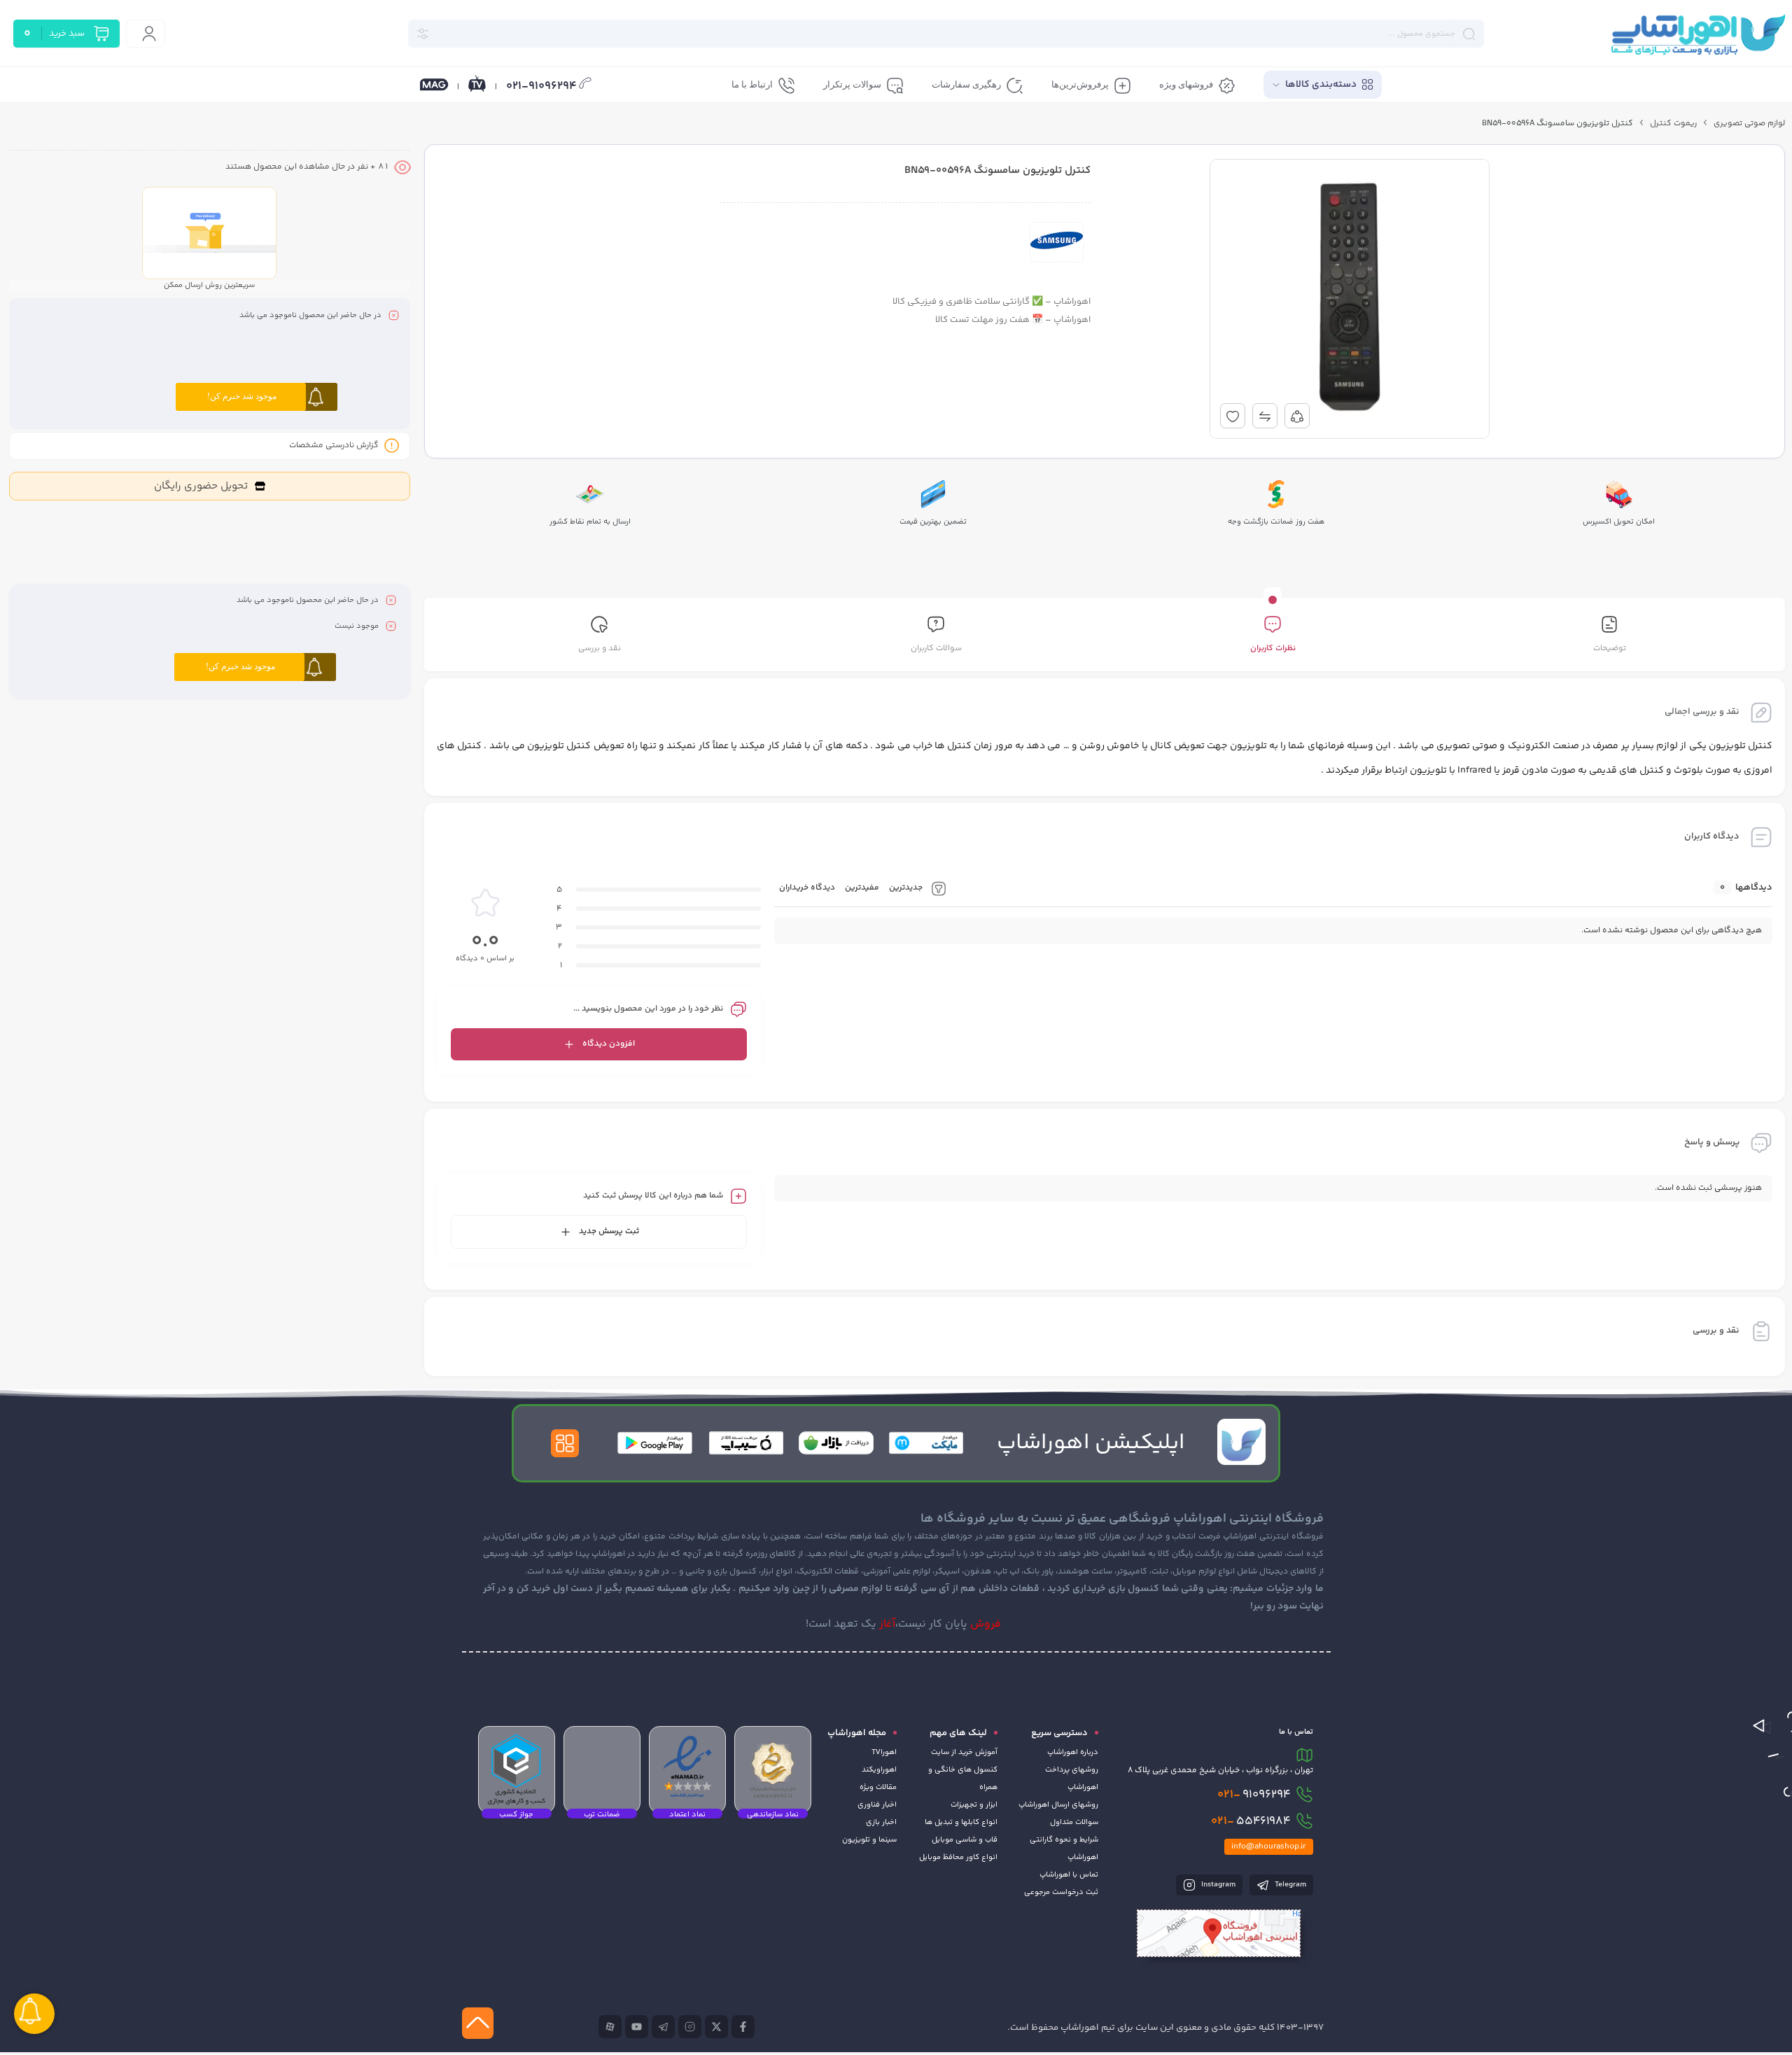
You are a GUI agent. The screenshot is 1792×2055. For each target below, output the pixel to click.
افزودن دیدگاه (609, 1044)
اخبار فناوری (877, 1805)
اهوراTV (884, 1752)
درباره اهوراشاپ (1073, 1752)
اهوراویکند (879, 1770)
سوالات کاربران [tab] (936, 648)
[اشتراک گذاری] (1297, 416)
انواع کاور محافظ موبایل (958, 1857)
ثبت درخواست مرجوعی (1061, 1892)
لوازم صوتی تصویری (1749, 124)
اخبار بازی (881, 1822)
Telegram (1289, 1885)
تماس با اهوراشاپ (1069, 1875)
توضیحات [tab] (1610, 648)
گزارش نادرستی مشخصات (334, 446)
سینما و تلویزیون (869, 1840)
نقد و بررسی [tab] (600, 648)
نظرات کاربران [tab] (1273, 648)
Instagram (1217, 1885)
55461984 (1251, 1821)
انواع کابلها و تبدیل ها (961, 1822)
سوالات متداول (1074, 1822)
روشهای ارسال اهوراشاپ (1058, 1805)
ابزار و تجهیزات (974, 1805)
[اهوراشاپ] (1697, 34)
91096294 (1254, 1795)
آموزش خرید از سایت (964, 1752)
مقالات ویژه (878, 1787)
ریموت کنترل (1673, 124)
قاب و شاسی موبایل (965, 1840)
